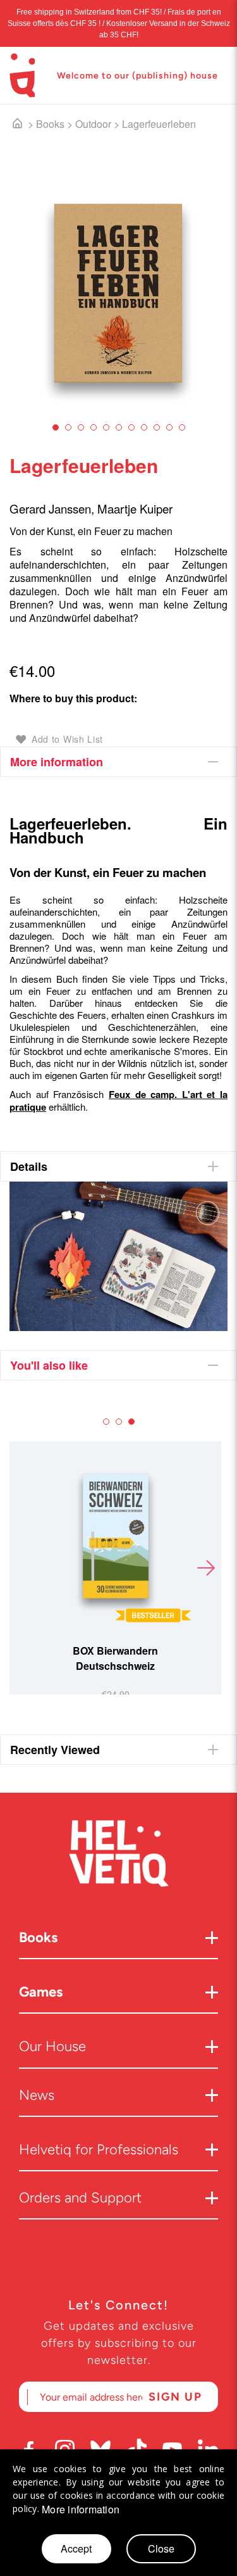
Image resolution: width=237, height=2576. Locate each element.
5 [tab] (106, 427)
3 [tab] (81, 427)
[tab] (118, 762)
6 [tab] (119, 427)
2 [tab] (68, 427)
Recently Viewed (55, 1750)
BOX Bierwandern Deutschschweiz (115, 1658)
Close (161, 2548)
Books (50, 124)
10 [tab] (169, 427)
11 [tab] (182, 427)
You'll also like (49, 1365)
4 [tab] (94, 427)
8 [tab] (144, 427)
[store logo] (22, 75)
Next (205, 1568)
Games (41, 1992)
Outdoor (93, 124)
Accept (76, 2548)
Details (29, 1166)
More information (57, 762)
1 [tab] (56, 427)
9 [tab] (157, 427)
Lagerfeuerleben (159, 124)
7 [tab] (131, 427)
